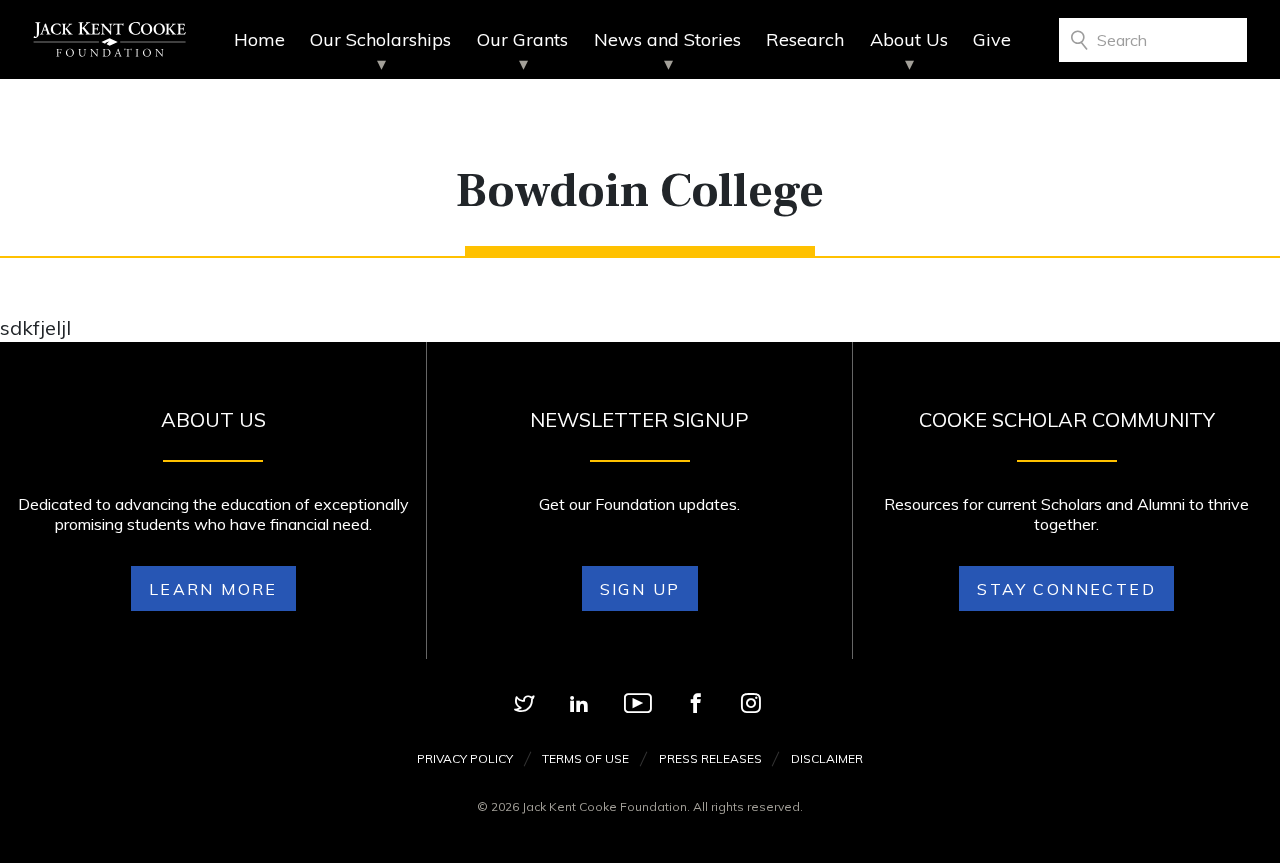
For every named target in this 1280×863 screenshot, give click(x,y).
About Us (909, 39)
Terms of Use (585, 758)
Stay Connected (1066, 589)
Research (805, 39)
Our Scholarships (380, 39)
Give (992, 39)
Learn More (213, 589)
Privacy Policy (465, 758)
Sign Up (640, 589)
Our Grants (522, 39)
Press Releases (710, 758)
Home (259, 39)
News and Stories (667, 39)
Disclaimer (827, 758)
